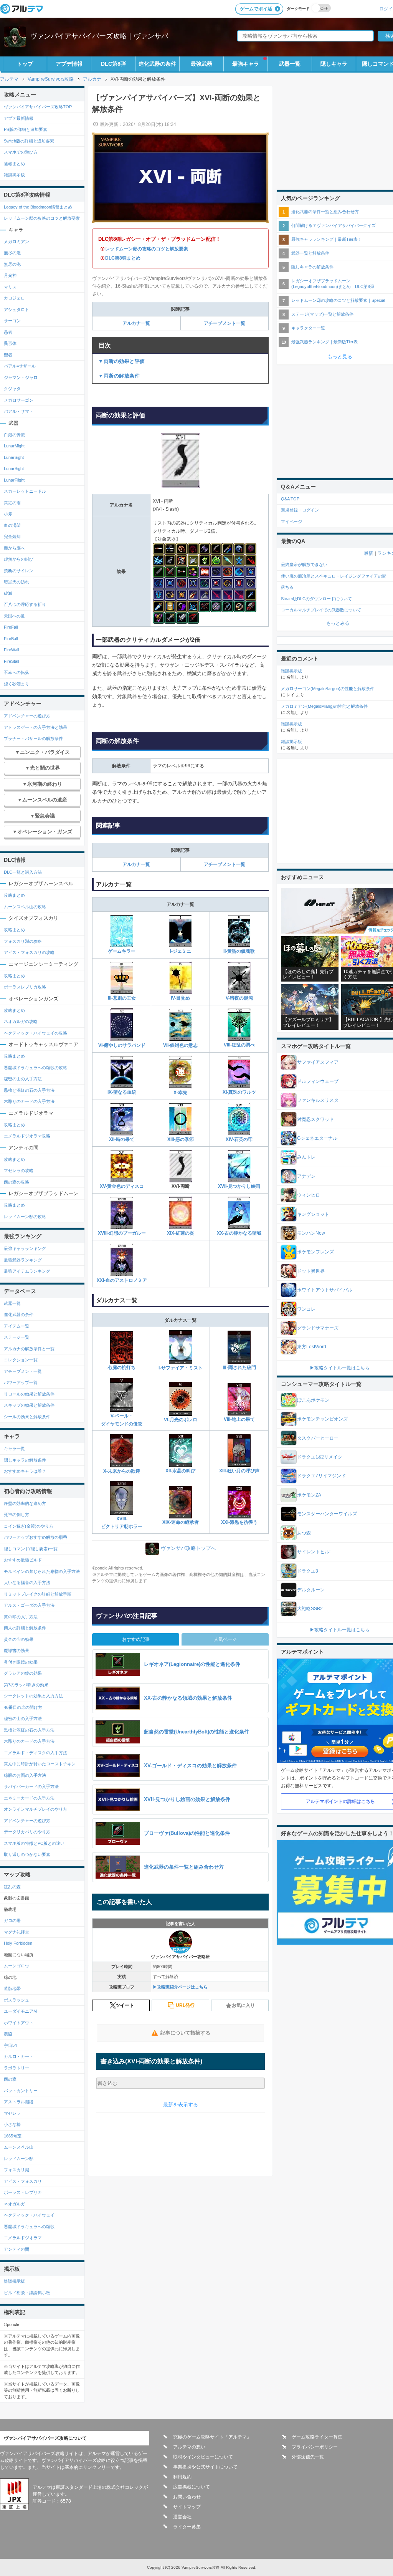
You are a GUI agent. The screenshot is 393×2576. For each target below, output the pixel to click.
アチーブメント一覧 (225, 323)
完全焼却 (12, 536)
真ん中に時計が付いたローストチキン (40, 1764)
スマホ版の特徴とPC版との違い (34, 1843)
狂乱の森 (12, 1887)
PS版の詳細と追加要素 (26, 129)
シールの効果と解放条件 (27, 1417)
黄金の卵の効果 (19, 1639)
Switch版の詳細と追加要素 (29, 141)
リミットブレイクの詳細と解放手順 (38, 1594)
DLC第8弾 (113, 64)
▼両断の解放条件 (119, 376)
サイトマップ (187, 2507)
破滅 (8, 593)
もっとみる (338, 623)
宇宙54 (10, 2045)
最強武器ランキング (23, 1260)
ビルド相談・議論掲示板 (27, 2293)
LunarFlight (14, 480)
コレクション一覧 (21, 1360)
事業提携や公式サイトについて (205, 2467)
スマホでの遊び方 (21, 152)
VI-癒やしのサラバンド (122, 1045)
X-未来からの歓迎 (122, 1471)
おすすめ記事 (136, 1639)
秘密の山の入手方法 (23, 1079)
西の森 (10, 2079)
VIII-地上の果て (239, 1419)
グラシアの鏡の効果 (23, 1673)
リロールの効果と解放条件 (29, 1394)
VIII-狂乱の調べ (239, 1045)
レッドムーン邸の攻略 (25, 1217)
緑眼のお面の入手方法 (25, 1775)
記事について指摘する (185, 2033)
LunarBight (14, 469)
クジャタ (12, 389)
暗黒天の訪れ (17, 582)
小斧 (8, 514)
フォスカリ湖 (17, 2170)
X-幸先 (180, 1093)
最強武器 (201, 64)
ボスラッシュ (17, 2000)
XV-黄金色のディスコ (122, 1186)
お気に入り (243, 2005)
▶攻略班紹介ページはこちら (180, 1987)
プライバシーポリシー (315, 2447)
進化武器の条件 (157, 64)
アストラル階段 (19, 2102)
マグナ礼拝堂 (17, 1932)
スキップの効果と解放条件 (29, 1405)
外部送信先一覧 (308, 2457)
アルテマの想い (189, 2447)
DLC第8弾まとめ (123, 258)
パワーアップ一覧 (21, 1382)
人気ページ (225, 1639)
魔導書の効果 (17, 1651)
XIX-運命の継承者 (181, 1522)
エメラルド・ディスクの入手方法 (36, 1753)
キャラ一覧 (14, 1449)
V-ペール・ (122, 1416)
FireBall (11, 639)
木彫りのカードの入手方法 (29, 1101)
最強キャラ (246, 64)
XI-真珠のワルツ (239, 1092)
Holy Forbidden (18, 1943)
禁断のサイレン (19, 571)
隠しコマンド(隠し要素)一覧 (31, 1549)
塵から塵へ (14, 548)
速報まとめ (14, 164)
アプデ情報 (69, 64)
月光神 (10, 275)
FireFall (11, 627)
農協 (8, 2034)
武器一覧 (290, 64)
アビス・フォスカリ (23, 2181)
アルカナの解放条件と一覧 (29, 1349)
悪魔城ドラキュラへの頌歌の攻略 (36, 1068)
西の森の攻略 (17, 1182)
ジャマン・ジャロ (21, 377)
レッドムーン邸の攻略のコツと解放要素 (147, 249)
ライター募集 (187, 2527)
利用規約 (182, 2477)
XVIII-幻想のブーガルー (122, 1233)
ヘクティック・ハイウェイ (29, 2215)
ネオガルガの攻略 (21, 1021)
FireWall (11, 650)
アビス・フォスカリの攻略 (29, 952)
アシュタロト (17, 310)
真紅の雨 (12, 503)
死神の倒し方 (17, 1515)
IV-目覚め (180, 998)
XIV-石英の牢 (239, 1139)
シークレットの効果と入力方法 (33, 1696)
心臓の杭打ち (122, 1367)
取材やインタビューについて (203, 2457)
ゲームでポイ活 (256, 9)
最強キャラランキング (25, 1248)
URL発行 (185, 2005)
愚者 (8, 332)
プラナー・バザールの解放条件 (33, 738)
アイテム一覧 (17, 1326)
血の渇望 (12, 525)
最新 (368, 553)
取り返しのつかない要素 (27, 1854)
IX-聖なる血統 (122, 1092)
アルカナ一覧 (136, 323)
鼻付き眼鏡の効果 (21, 1662)
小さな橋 (12, 2124)
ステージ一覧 (17, 1337)
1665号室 (13, 2136)
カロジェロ (14, 298)
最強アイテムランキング (27, 1271)
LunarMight (14, 446)
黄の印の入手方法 (21, 1617)
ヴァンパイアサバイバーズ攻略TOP (38, 107)
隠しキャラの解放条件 (25, 1460)
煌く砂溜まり (17, 684)
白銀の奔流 (14, 435)
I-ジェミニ (181, 951)
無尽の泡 (12, 253)
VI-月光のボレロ (181, 1420)
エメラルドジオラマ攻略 (27, 1136)
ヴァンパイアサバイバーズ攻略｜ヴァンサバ (99, 36)
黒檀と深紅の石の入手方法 (29, 1090)
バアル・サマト (19, 411)
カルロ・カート (19, 2056)
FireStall (11, 661)
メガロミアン (17, 242)
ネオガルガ (14, 2204)
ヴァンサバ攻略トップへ (188, 1549)
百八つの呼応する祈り (25, 604)
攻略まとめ (14, 895)
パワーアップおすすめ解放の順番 (36, 1537)
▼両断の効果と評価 (122, 361)
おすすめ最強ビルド (23, 1560)
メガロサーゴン (19, 400)
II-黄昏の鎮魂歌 (239, 951)
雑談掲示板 (14, 175)
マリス (11, 287)
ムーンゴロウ (17, 1966)
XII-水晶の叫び (180, 1471)
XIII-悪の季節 (181, 1139)
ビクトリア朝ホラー (122, 1526)
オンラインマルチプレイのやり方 (36, 1809)
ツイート (125, 2005)
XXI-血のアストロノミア (122, 1280)
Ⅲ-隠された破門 (239, 1367)
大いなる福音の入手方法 (27, 1583)
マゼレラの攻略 (19, 1170)
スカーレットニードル (25, 491)
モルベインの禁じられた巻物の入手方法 (42, 1571)
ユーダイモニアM (20, 2011)
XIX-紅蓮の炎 (181, 1233)
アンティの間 (17, 2249)
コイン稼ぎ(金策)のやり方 (29, 1526)
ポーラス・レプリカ (23, 2192)
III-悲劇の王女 (122, 998)
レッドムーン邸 (19, 2159)
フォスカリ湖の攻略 (23, 941)
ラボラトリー (17, 2068)
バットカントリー (21, 2091)
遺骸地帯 (12, 1988)
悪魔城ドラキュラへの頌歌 (29, 2227)
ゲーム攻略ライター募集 (317, 2437)
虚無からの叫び (19, 559)
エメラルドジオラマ (23, 2238)
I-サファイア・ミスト (181, 1368)
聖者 (8, 355)
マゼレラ (12, 2113)
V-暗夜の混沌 (239, 998)
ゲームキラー (122, 951)
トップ (25, 64)
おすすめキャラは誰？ (25, 1471)
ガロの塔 (12, 1920)
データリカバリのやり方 (27, 1832)
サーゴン (12, 321)
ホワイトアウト (19, 2023)
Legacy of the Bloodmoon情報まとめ (38, 207)
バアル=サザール (20, 366)
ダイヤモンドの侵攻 (122, 1424)
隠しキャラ (334, 64)
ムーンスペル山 (19, 2147)
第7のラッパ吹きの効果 (26, 1685)
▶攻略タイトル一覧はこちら (340, 1368)
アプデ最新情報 (19, 118)
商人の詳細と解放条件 (25, 1628)
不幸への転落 (17, 672)
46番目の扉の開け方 (23, 1707)
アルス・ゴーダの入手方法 (29, 1605)
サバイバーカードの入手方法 (31, 1786)
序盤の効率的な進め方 (25, 1503)
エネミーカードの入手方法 (29, 1798)
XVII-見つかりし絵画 (239, 1186)
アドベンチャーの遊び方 (27, 716)
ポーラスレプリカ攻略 (25, 987)
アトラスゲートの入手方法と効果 (36, 727)
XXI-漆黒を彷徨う (239, 1522)
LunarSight (14, 457)
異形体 (10, 343)
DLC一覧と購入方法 (23, 872)
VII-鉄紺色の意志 (180, 1045)
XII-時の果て (122, 1139)
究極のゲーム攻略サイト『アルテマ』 (212, 2437)
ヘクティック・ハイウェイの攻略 (36, 1033)
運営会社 (182, 2517)
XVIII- (122, 1519)
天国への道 (14, 616)
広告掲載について (192, 2487)
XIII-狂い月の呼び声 (239, 1471)
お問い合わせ (187, 2497)
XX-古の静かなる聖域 (239, 1233)
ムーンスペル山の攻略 (25, 907)
